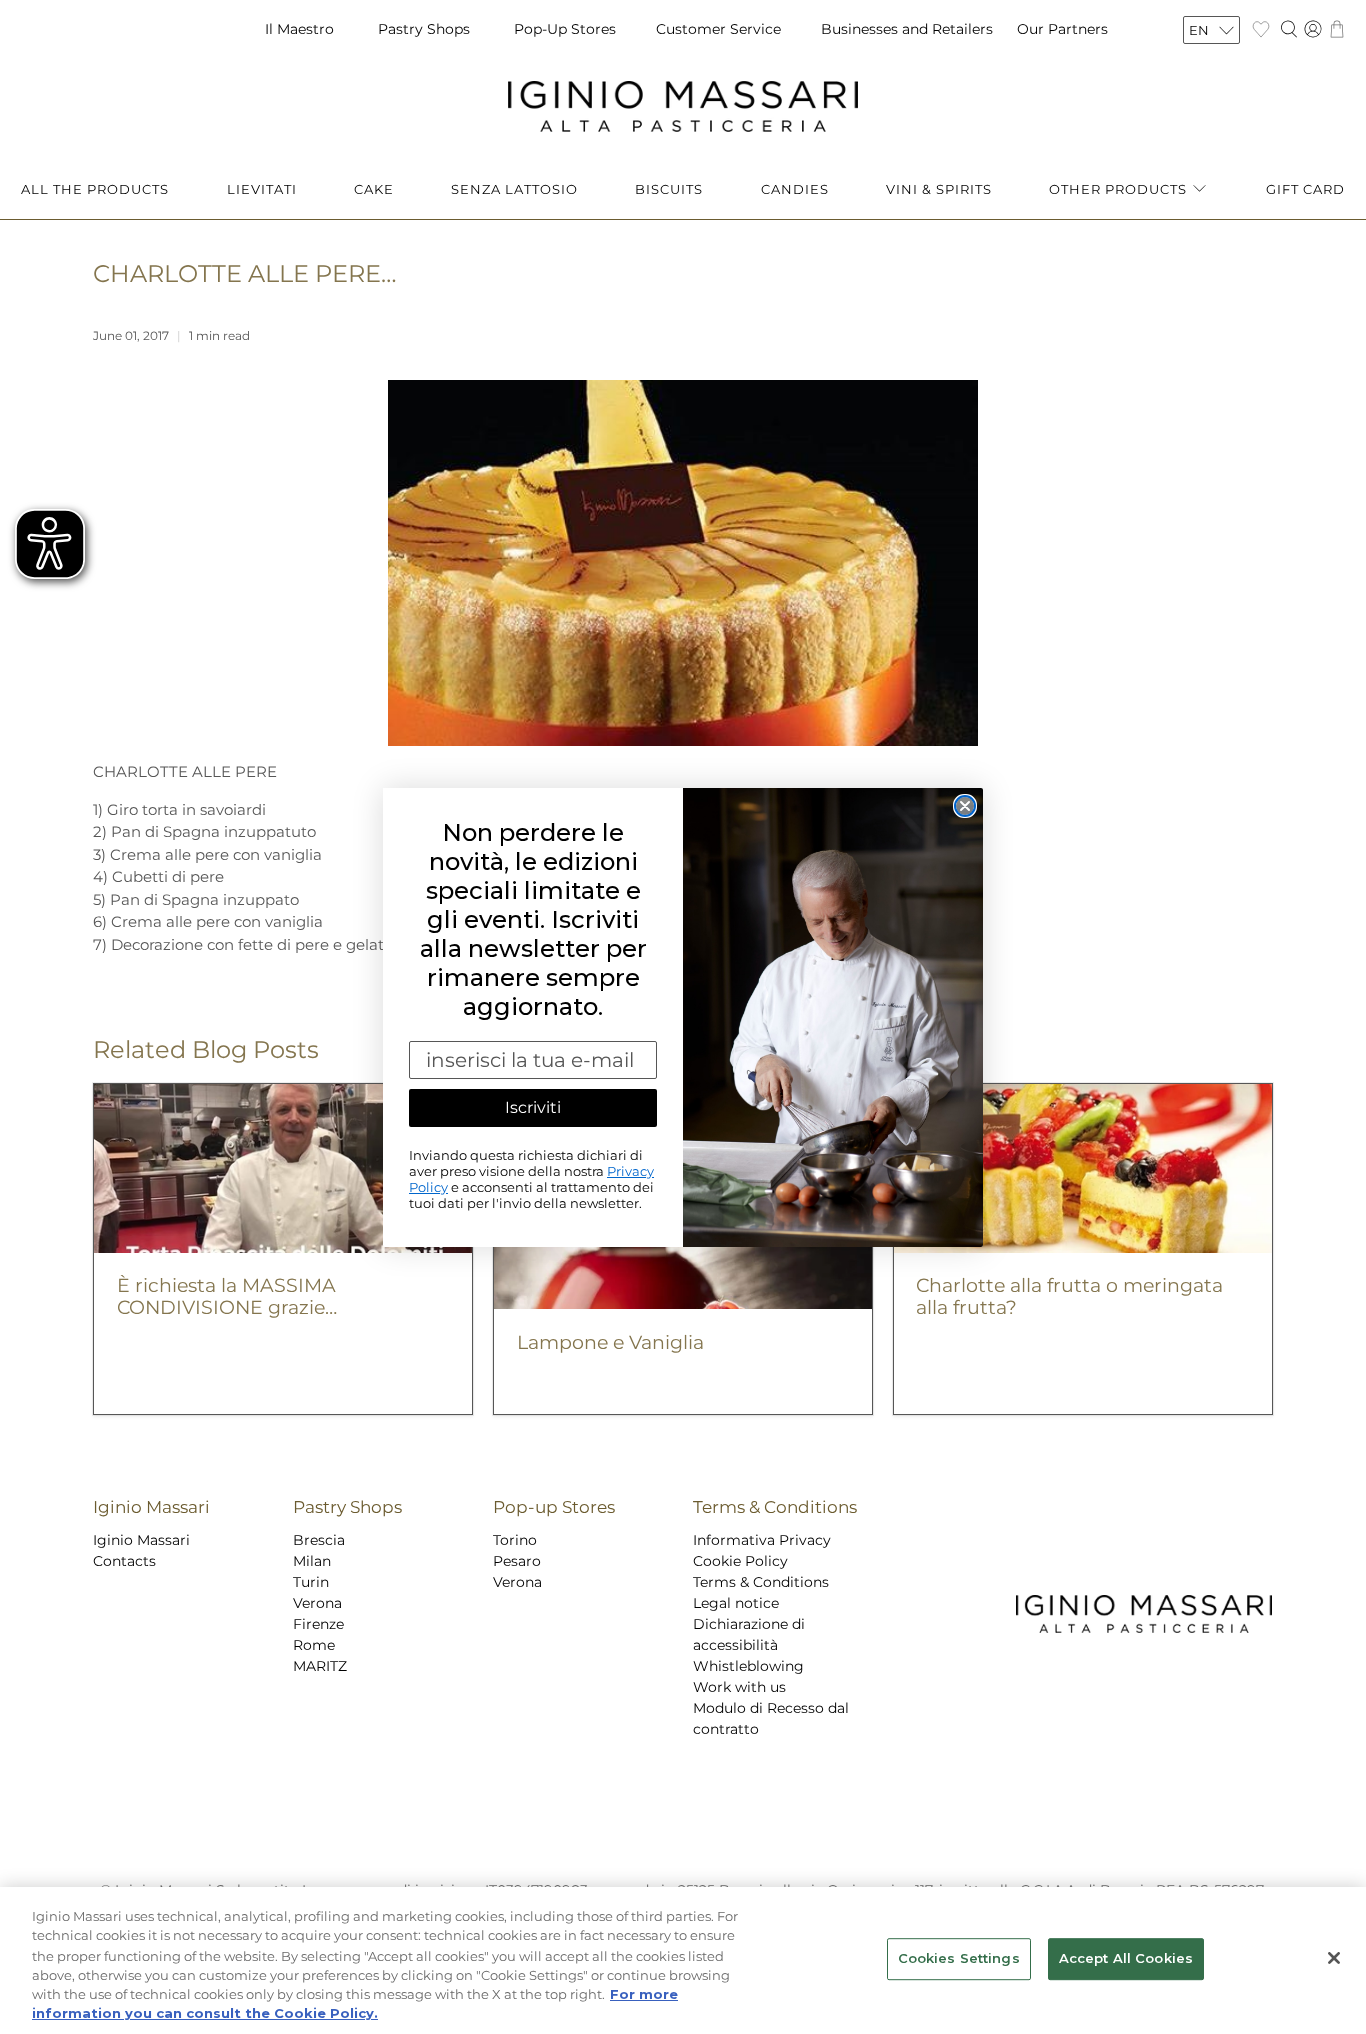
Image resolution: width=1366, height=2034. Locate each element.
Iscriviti (533, 1107)
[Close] (1334, 1958)
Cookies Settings (959, 1959)
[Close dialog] (965, 806)
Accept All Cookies (1126, 1959)
